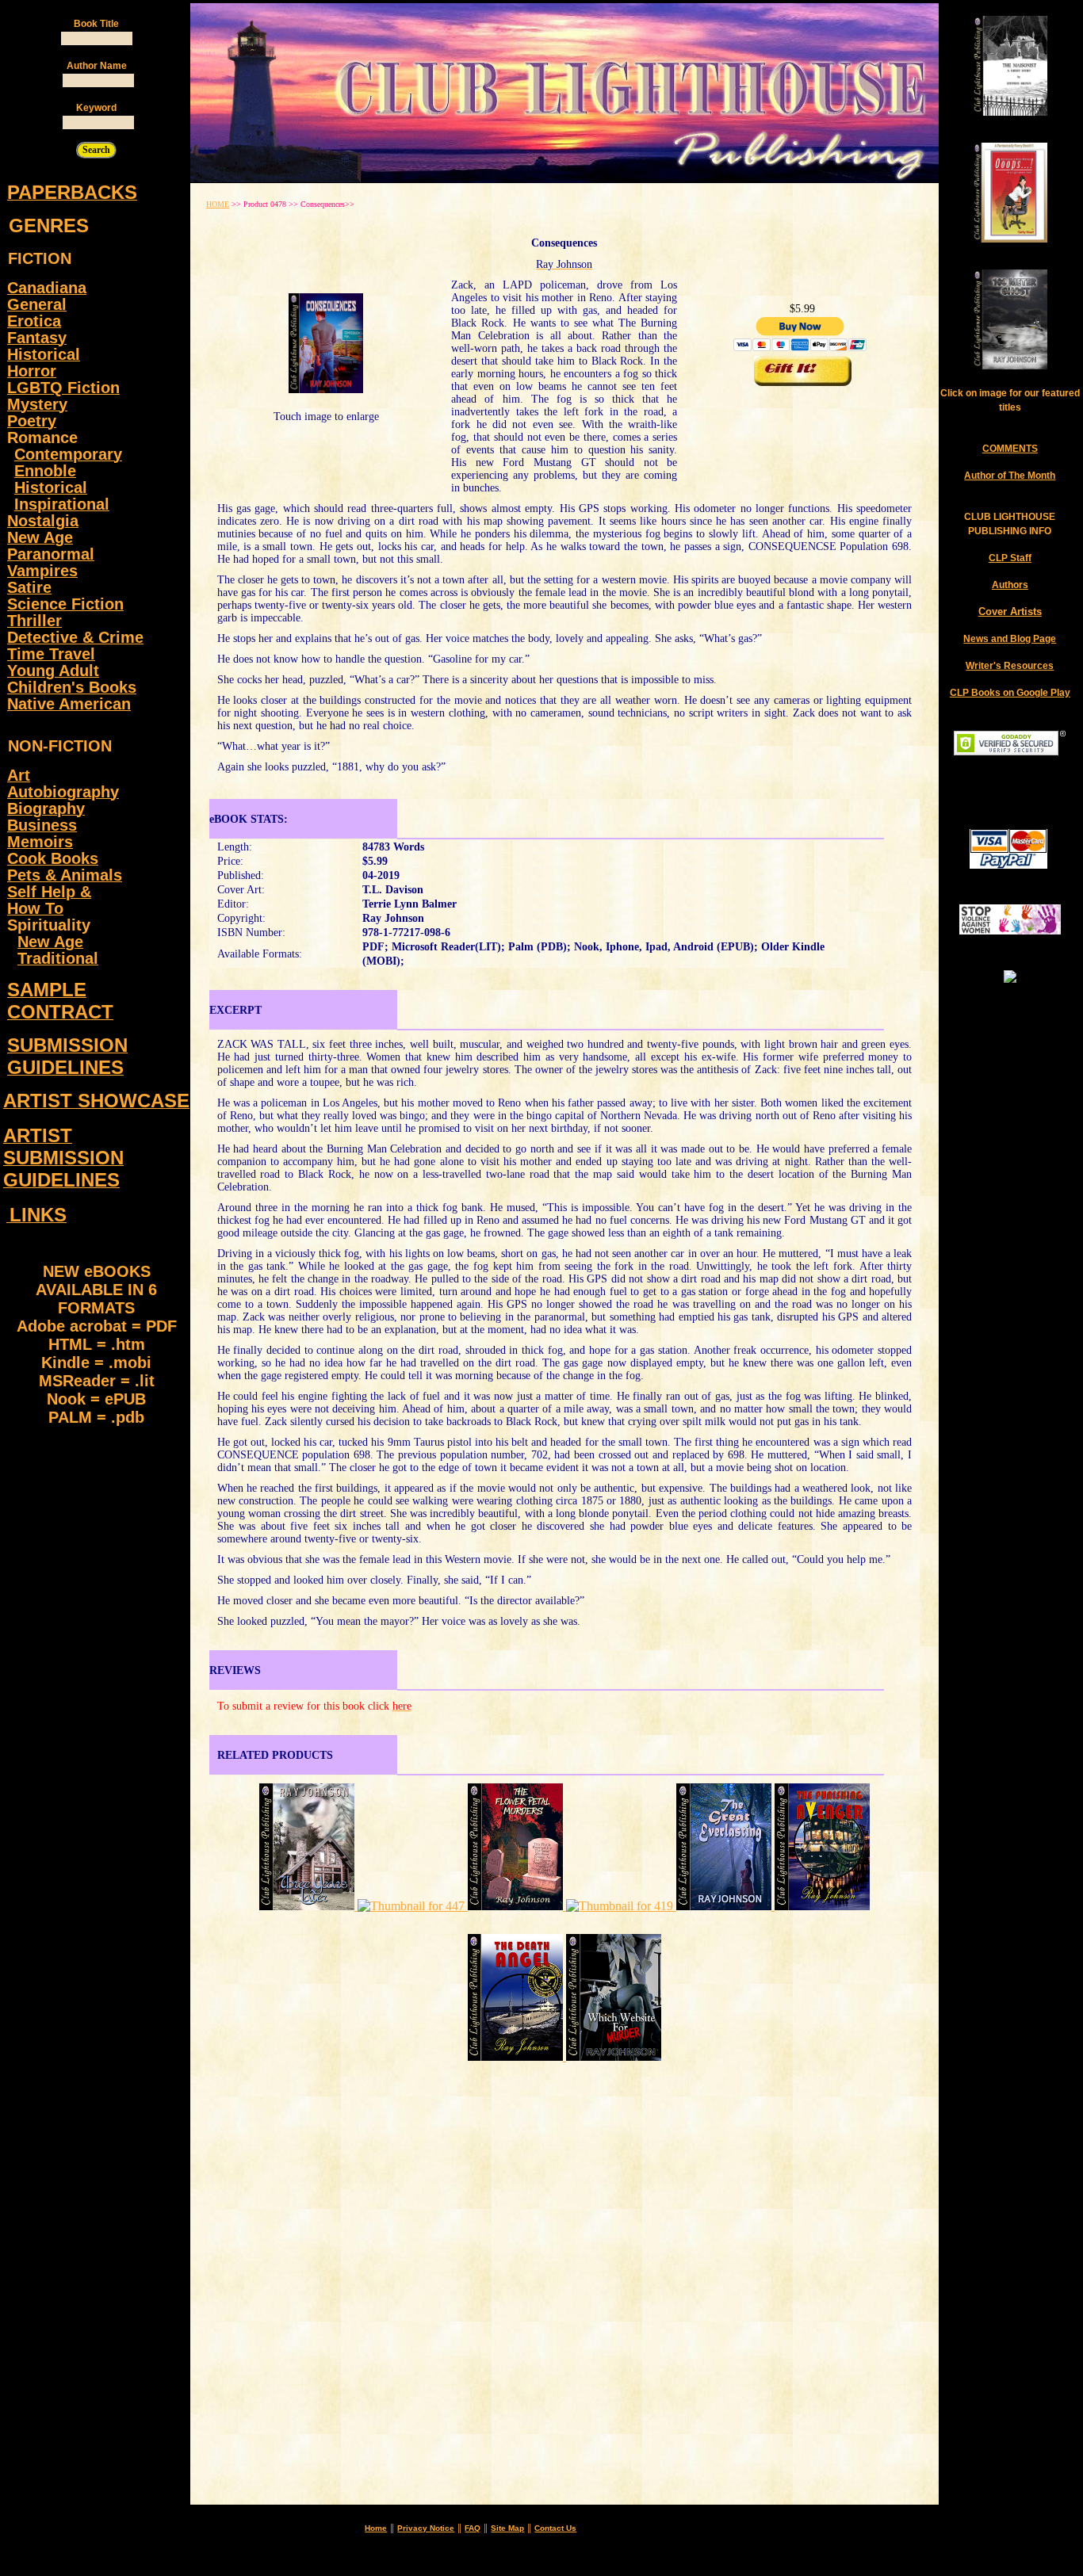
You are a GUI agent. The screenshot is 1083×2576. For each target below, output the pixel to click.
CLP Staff (1010, 558)
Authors (1010, 585)
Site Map (507, 2528)
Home (376, 2528)
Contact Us (555, 2528)
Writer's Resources (1010, 666)
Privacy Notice (426, 2528)
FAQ (473, 2528)
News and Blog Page (1010, 639)
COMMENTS (1010, 449)
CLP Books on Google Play (1010, 693)
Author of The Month (1010, 476)
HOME (218, 204)
